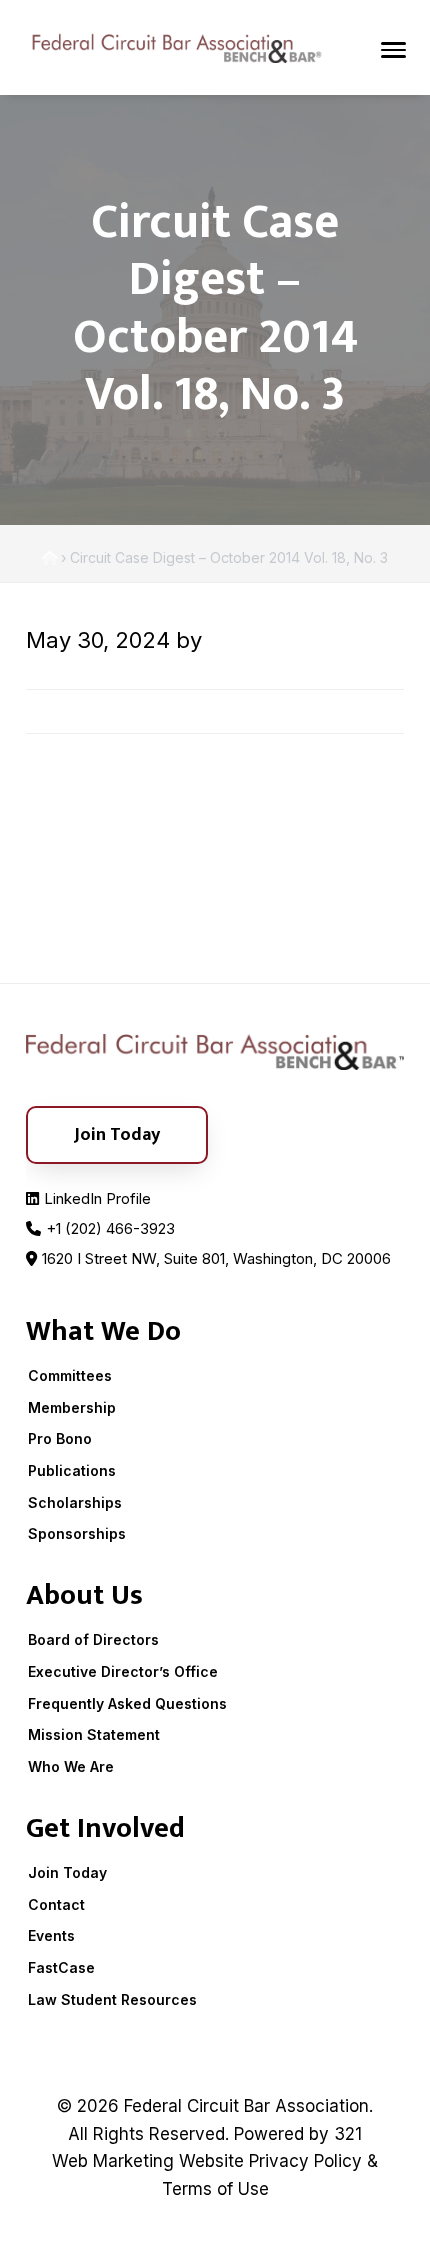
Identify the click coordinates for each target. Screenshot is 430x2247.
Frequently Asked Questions (127, 1703)
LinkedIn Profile (97, 1198)
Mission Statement (94, 1734)
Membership (72, 1407)
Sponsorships (77, 1533)
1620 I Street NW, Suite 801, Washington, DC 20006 (216, 1258)
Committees (70, 1375)
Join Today (67, 1872)
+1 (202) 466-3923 (110, 1228)
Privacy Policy (305, 2161)
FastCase (61, 1967)
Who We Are (71, 1766)
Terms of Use (215, 2189)
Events (51, 1935)
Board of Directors (93, 1639)
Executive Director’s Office (123, 1671)
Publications (72, 1470)
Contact (56, 1904)
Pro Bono (60, 1438)
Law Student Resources (112, 1999)
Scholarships (75, 1502)
